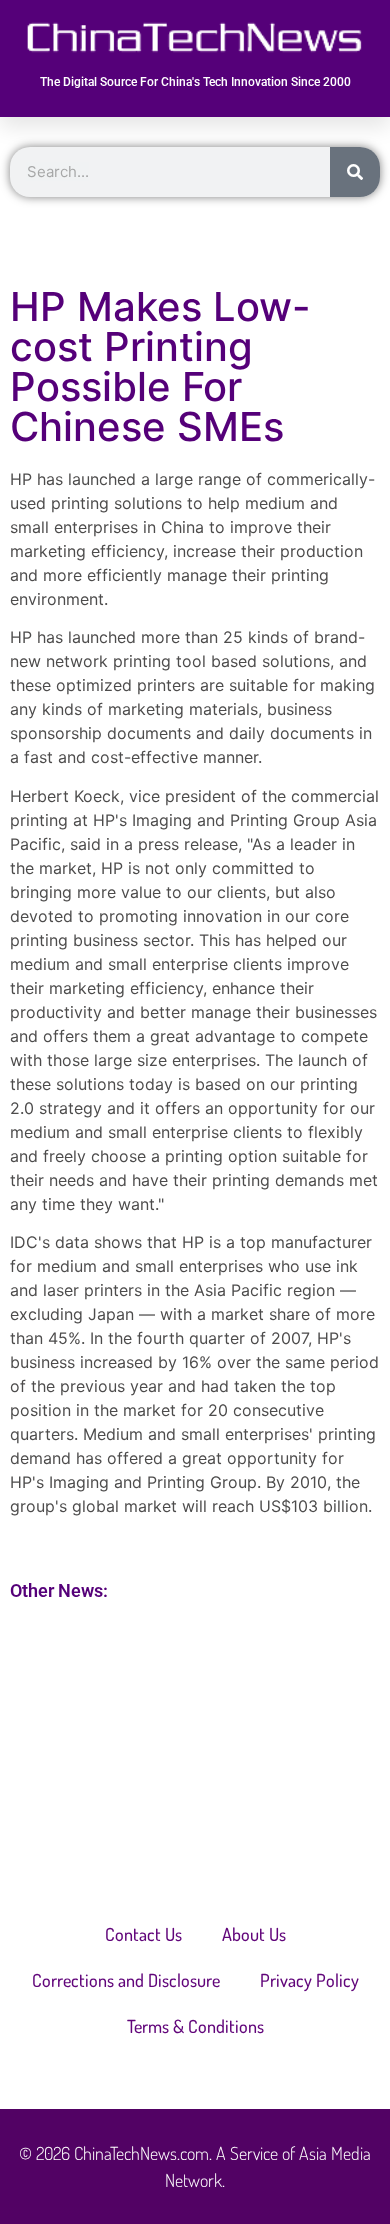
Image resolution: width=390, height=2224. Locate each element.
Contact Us (143, 1934)
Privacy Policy (309, 1980)
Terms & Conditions (195, 2026)
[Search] (355, 172)
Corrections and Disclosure (126, 1980)
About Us (254, 1934)
